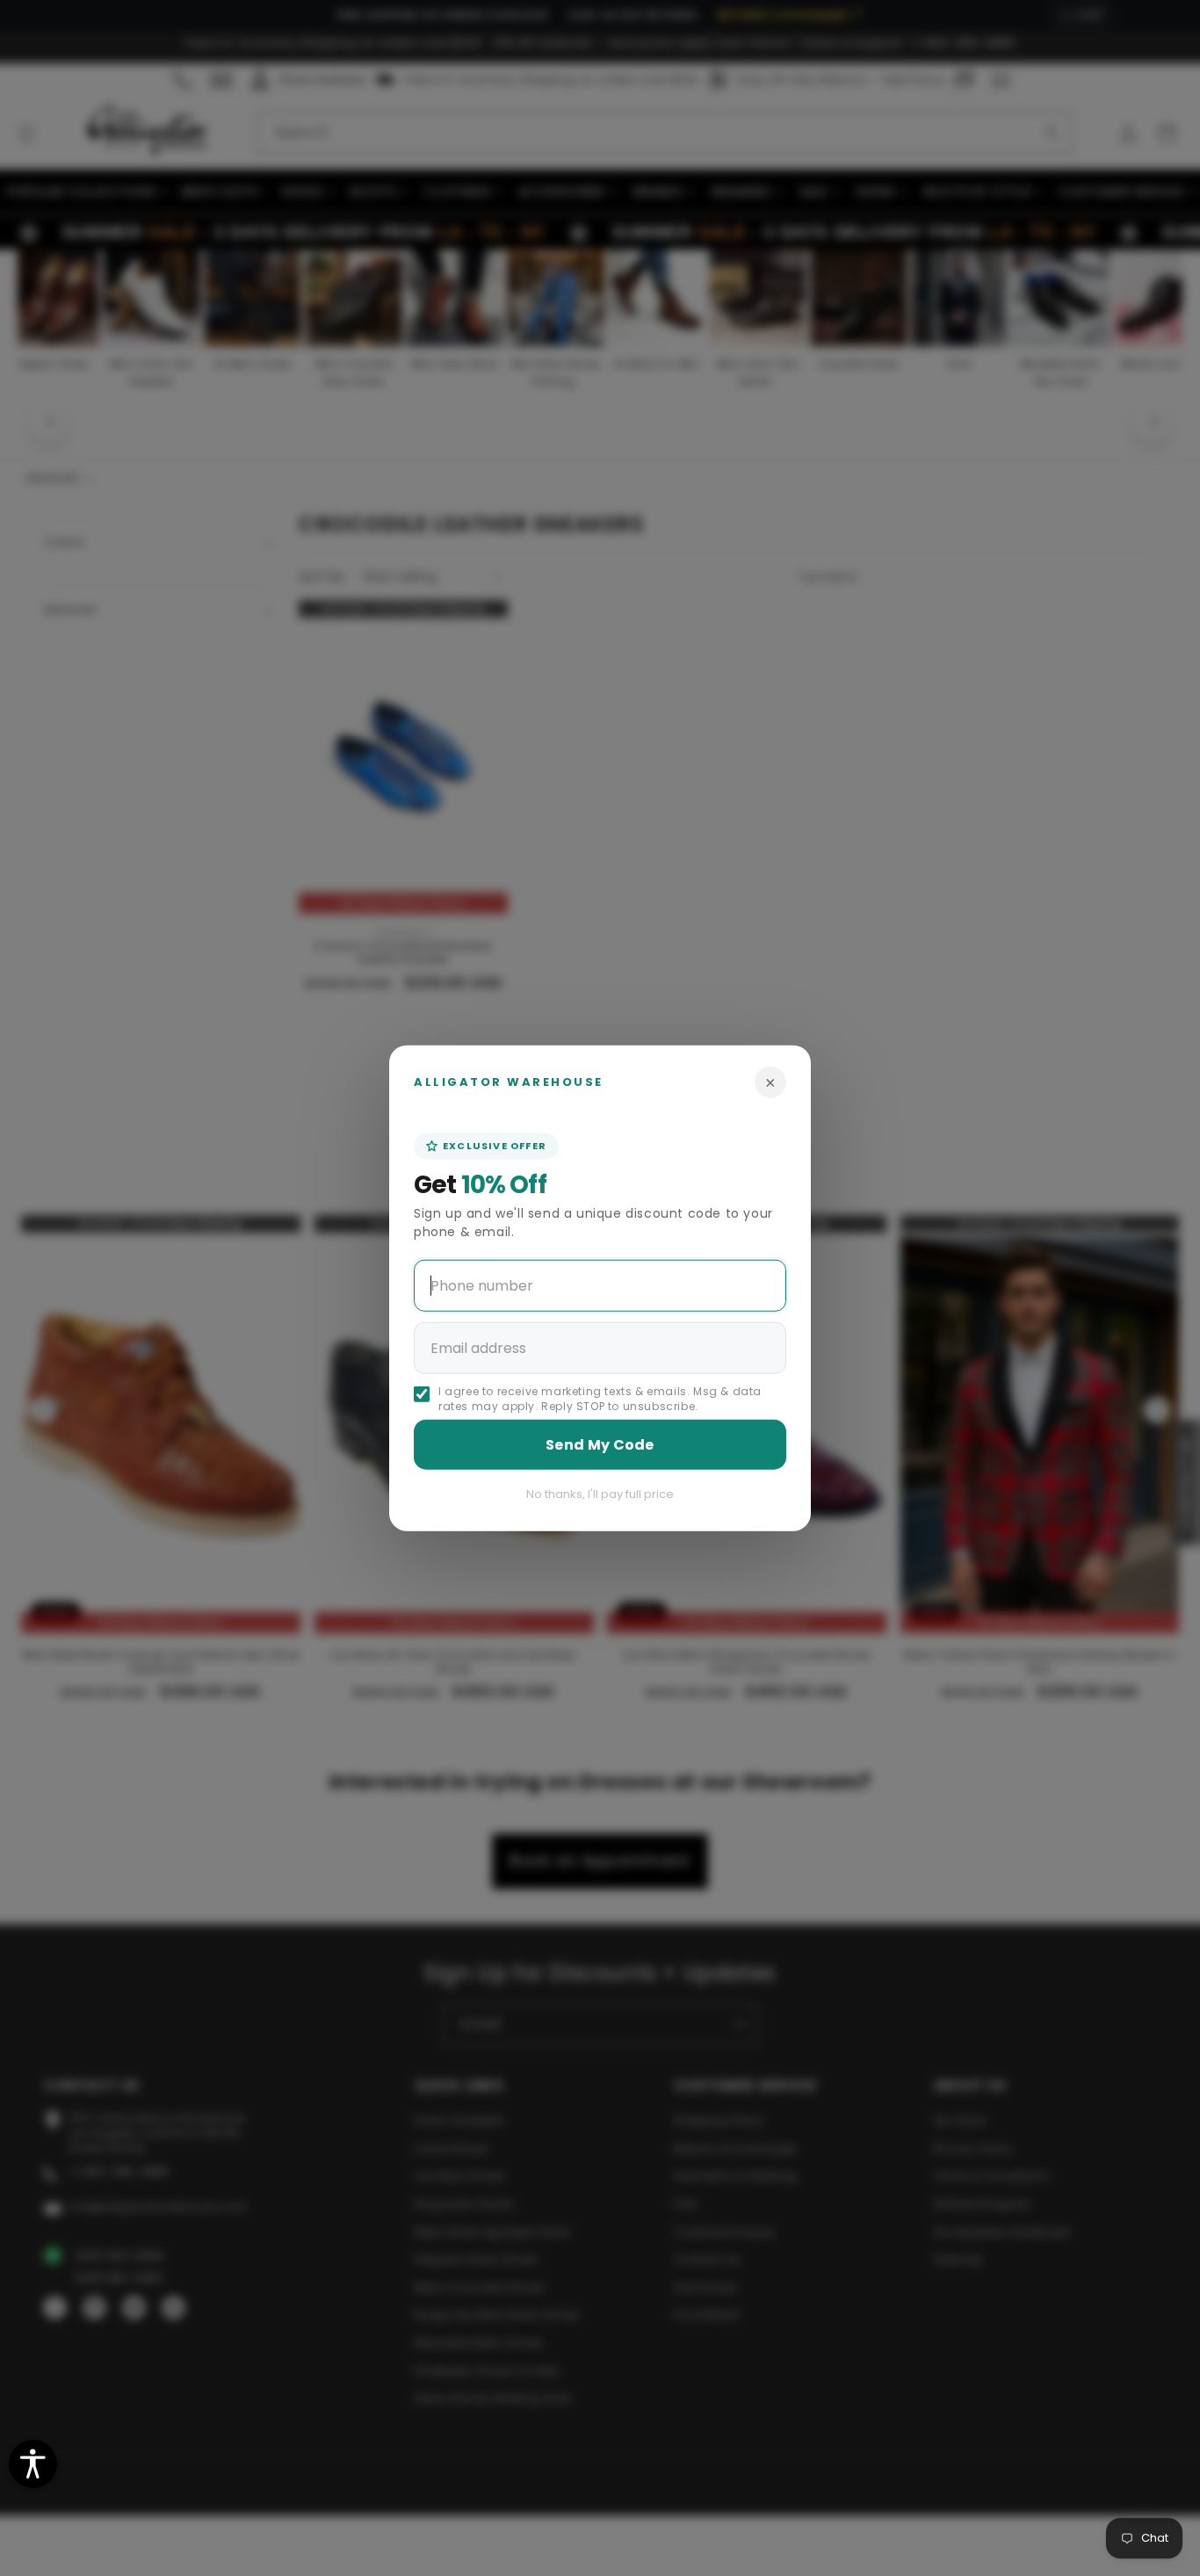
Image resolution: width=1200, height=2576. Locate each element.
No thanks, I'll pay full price (600, 1493)
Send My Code (600, 1444)
